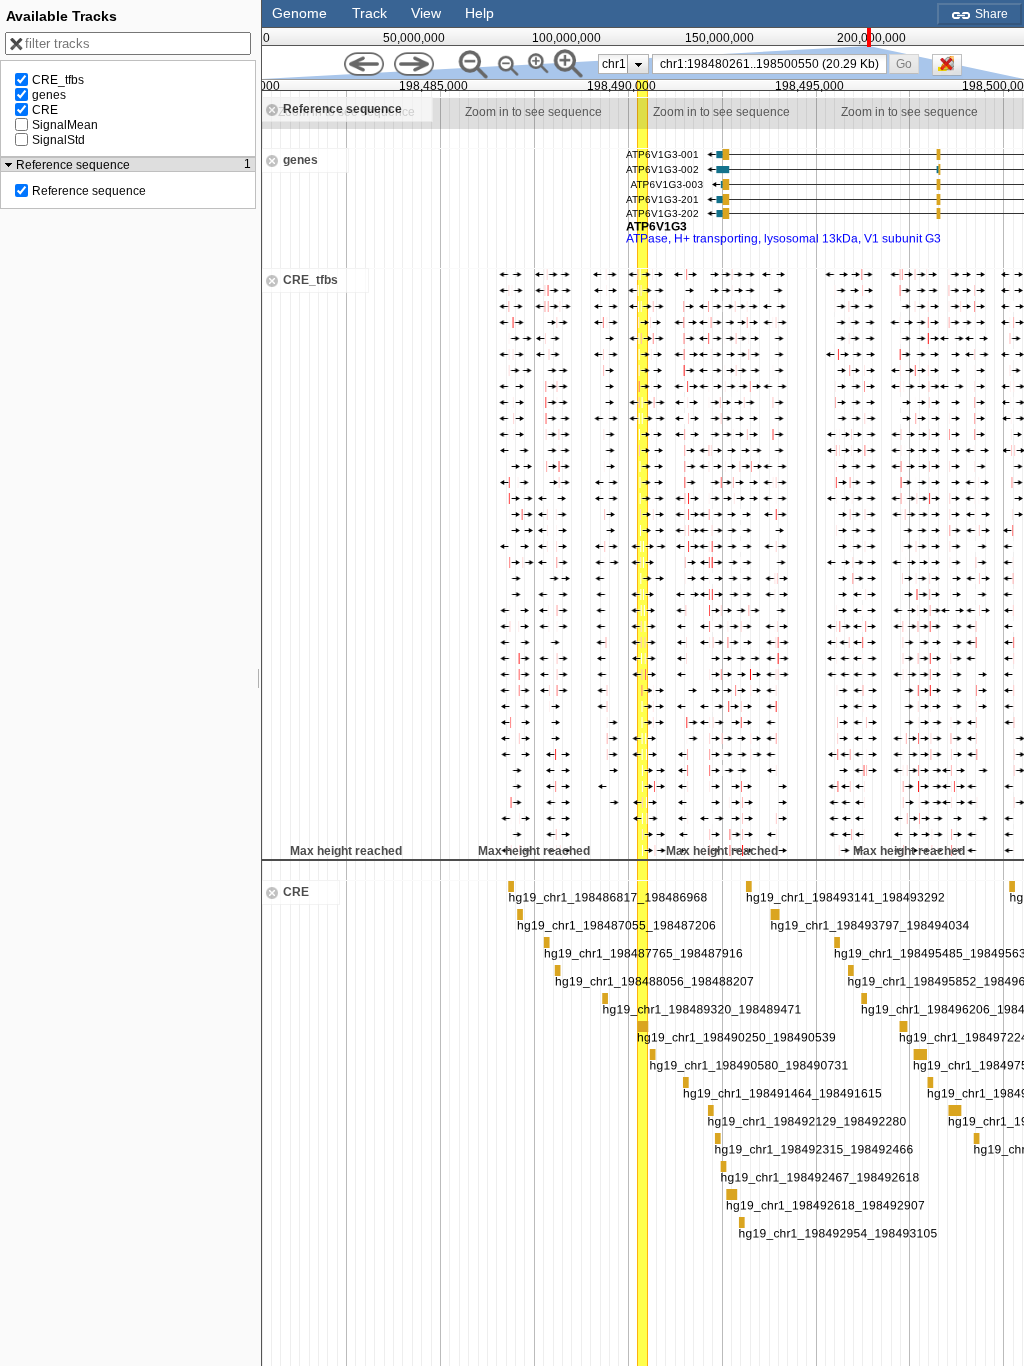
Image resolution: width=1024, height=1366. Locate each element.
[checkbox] (952, 70)
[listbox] (623, 64)
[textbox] (773, 64)
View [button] (426, 13)
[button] (904, 63)
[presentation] (638, 64)
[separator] (259, 683)
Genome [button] (299, 13)
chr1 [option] (614, 64)
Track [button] (369, 13)
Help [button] (479, 13)
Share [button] (990, 14)
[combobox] (769, 64)
